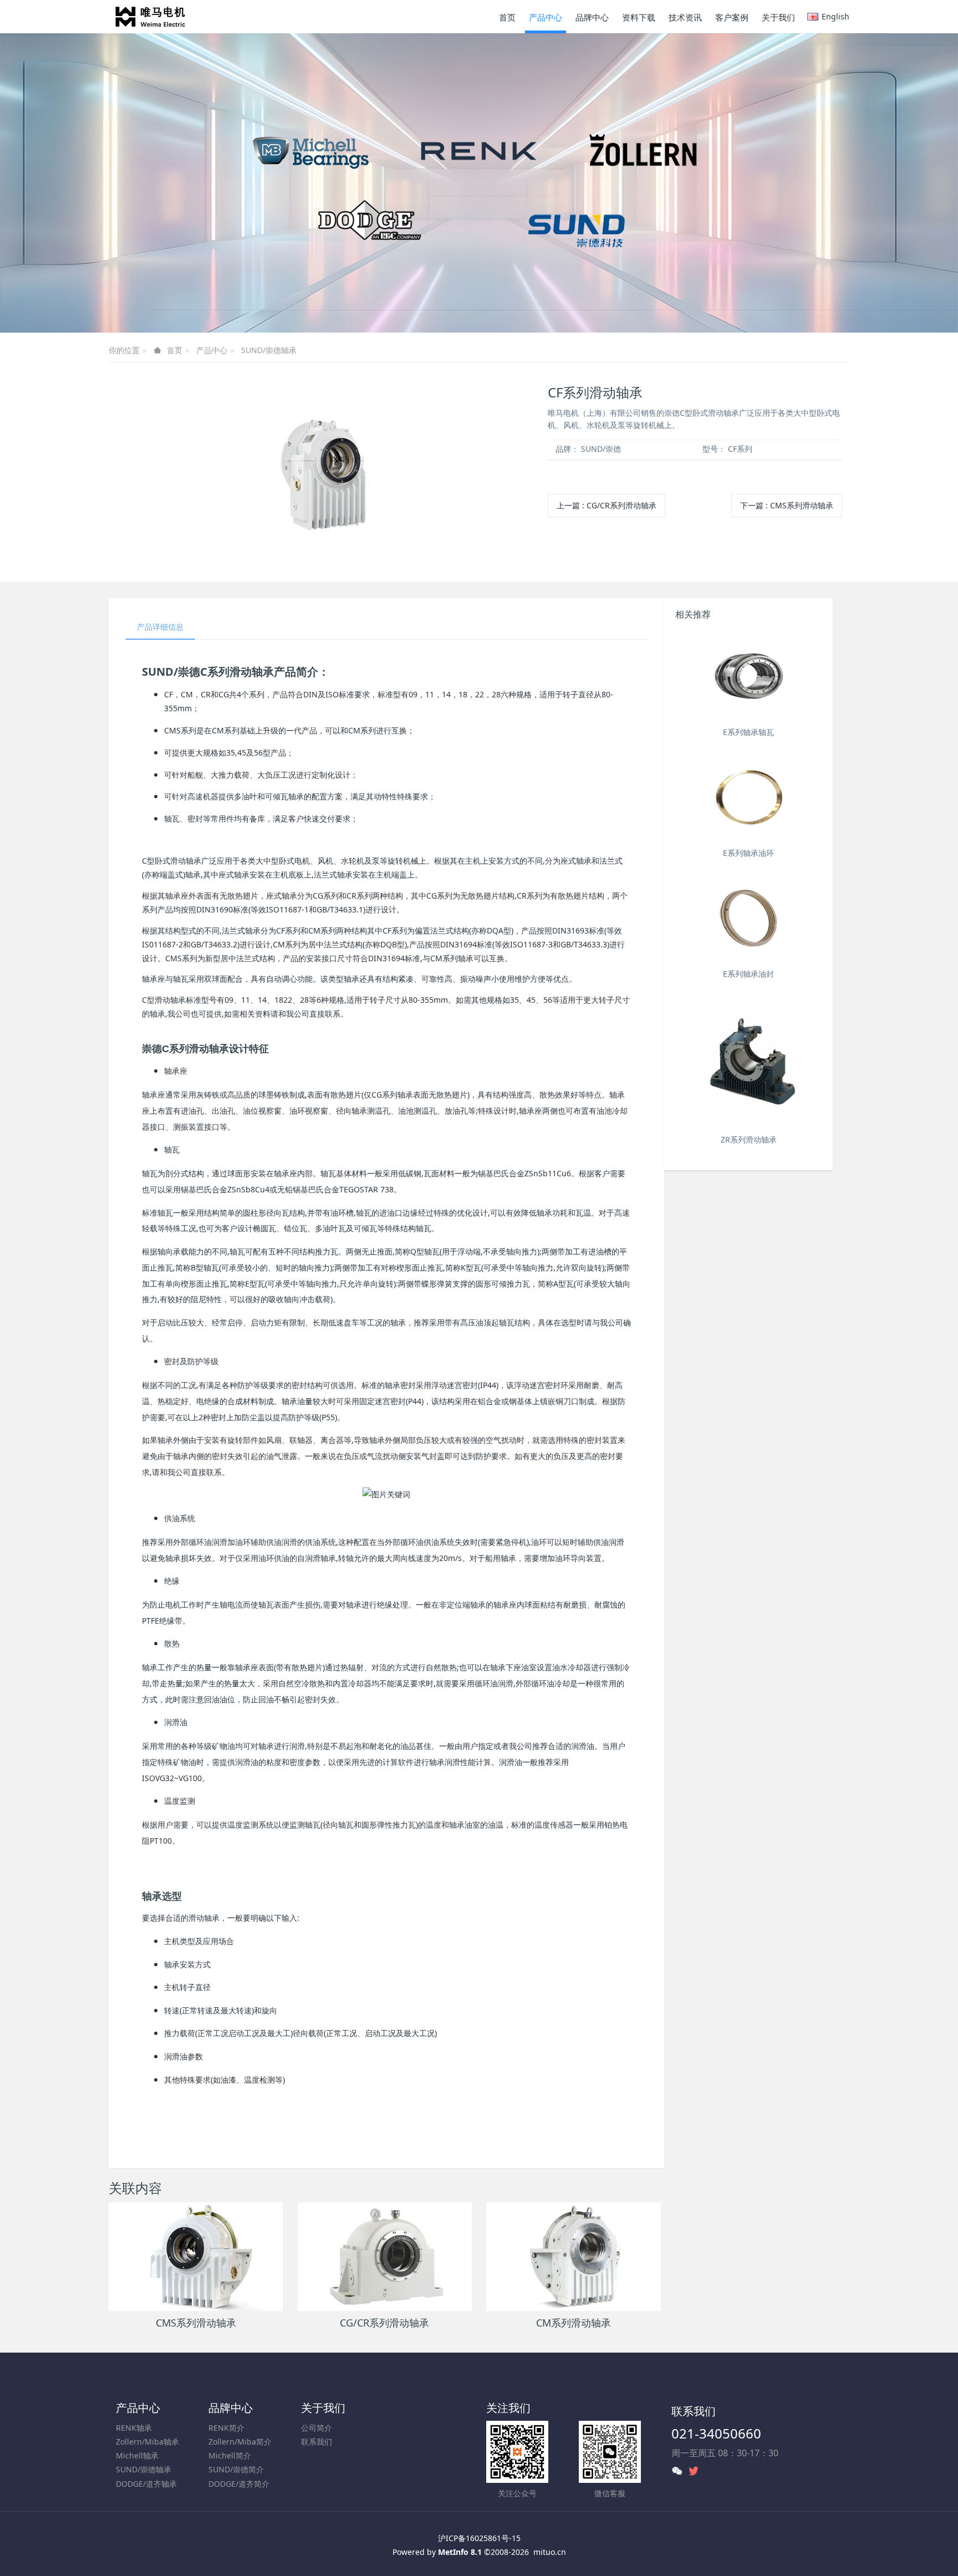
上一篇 (607, 505)
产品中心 (212, 350)
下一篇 (787, 505)
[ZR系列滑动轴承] (748, 1061)
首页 (507, 17)
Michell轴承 (137, 2455)
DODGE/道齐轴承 (146, 2484)
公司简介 (317, 2428)
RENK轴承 (134, 2428)
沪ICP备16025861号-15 (479, 2538)
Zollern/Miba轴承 (147, 2442)
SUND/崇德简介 (236, 2469)
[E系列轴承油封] (748, 918)
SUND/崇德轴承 (269, 350)
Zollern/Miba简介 (240, 2442)
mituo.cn (550, 2552)
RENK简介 (226, 2428)
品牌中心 (231, 2408)
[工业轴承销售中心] (150, 17)
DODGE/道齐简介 (239, 2484)
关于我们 (323, 2408)
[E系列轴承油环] (748, 797)
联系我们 (317, 2442)
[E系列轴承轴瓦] (748, 677)
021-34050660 (716, 2433)
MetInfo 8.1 (460, 2552)
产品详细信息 (160, 627)
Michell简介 (230, 2455)
